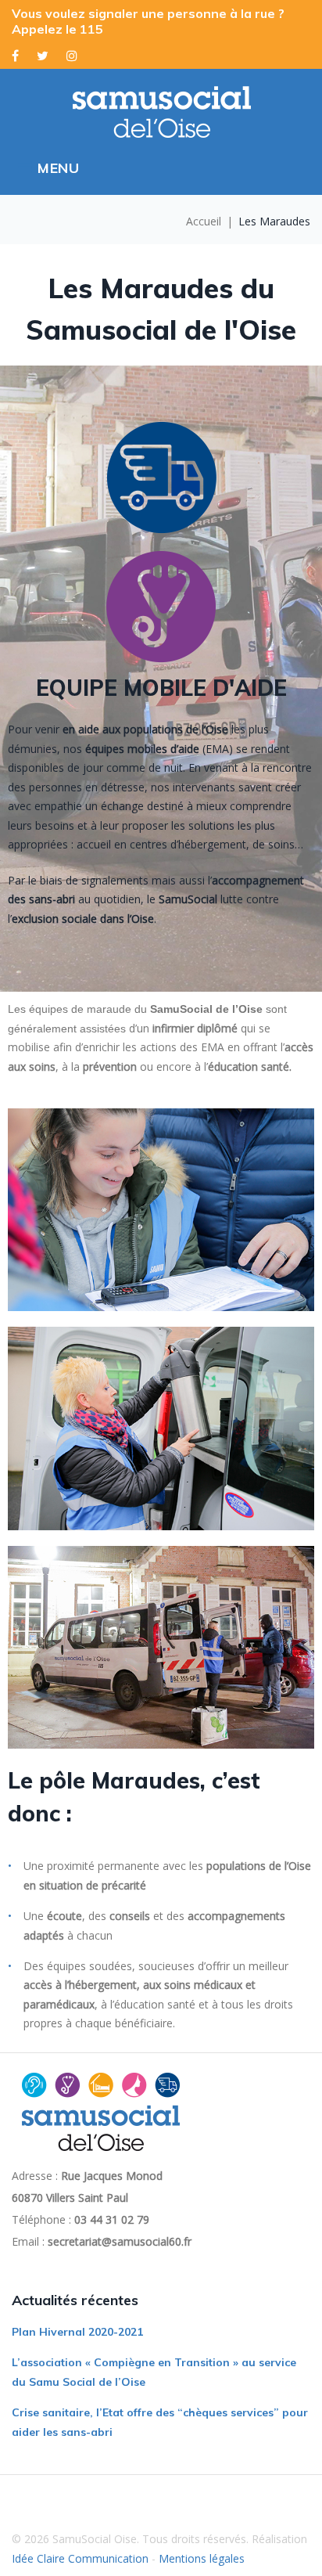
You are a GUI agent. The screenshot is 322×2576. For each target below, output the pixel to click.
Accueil (204, 221)
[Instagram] (72, 56)
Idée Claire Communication (80, 2558)
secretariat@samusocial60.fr (120, 2241)
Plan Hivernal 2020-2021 (77, 2332)
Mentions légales (202, 2558)
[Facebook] (15, 56)
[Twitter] (43, 56)
